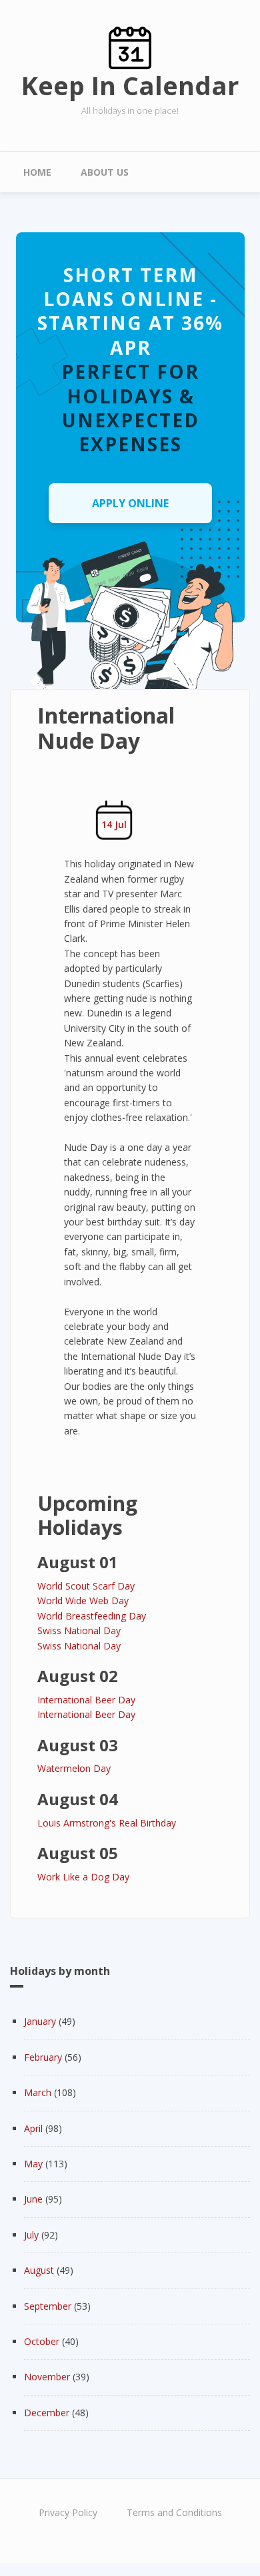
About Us (105, 172)
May (33, 2164)
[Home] (130, 47)
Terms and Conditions (174, 2512)
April (33, 2128)
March (38, 2092)
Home (37, 172)
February (43, 2057)
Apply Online (130, 503)
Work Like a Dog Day (83, 1877)
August (39, 2270)
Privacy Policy (68, 2512)
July (31, 2235)
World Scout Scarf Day (86, 1586)
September (48, 2306)
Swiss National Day (79, 1630)
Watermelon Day (74, 1768)
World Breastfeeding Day (92, 1616)
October (42, 2341)
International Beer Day (86, 1700)
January (40, 2021)
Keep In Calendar (130, 85)
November (47, 2377)
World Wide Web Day (83, 1601)
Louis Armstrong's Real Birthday (107, 1823)
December (47, 2413)
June (33, 2199)
